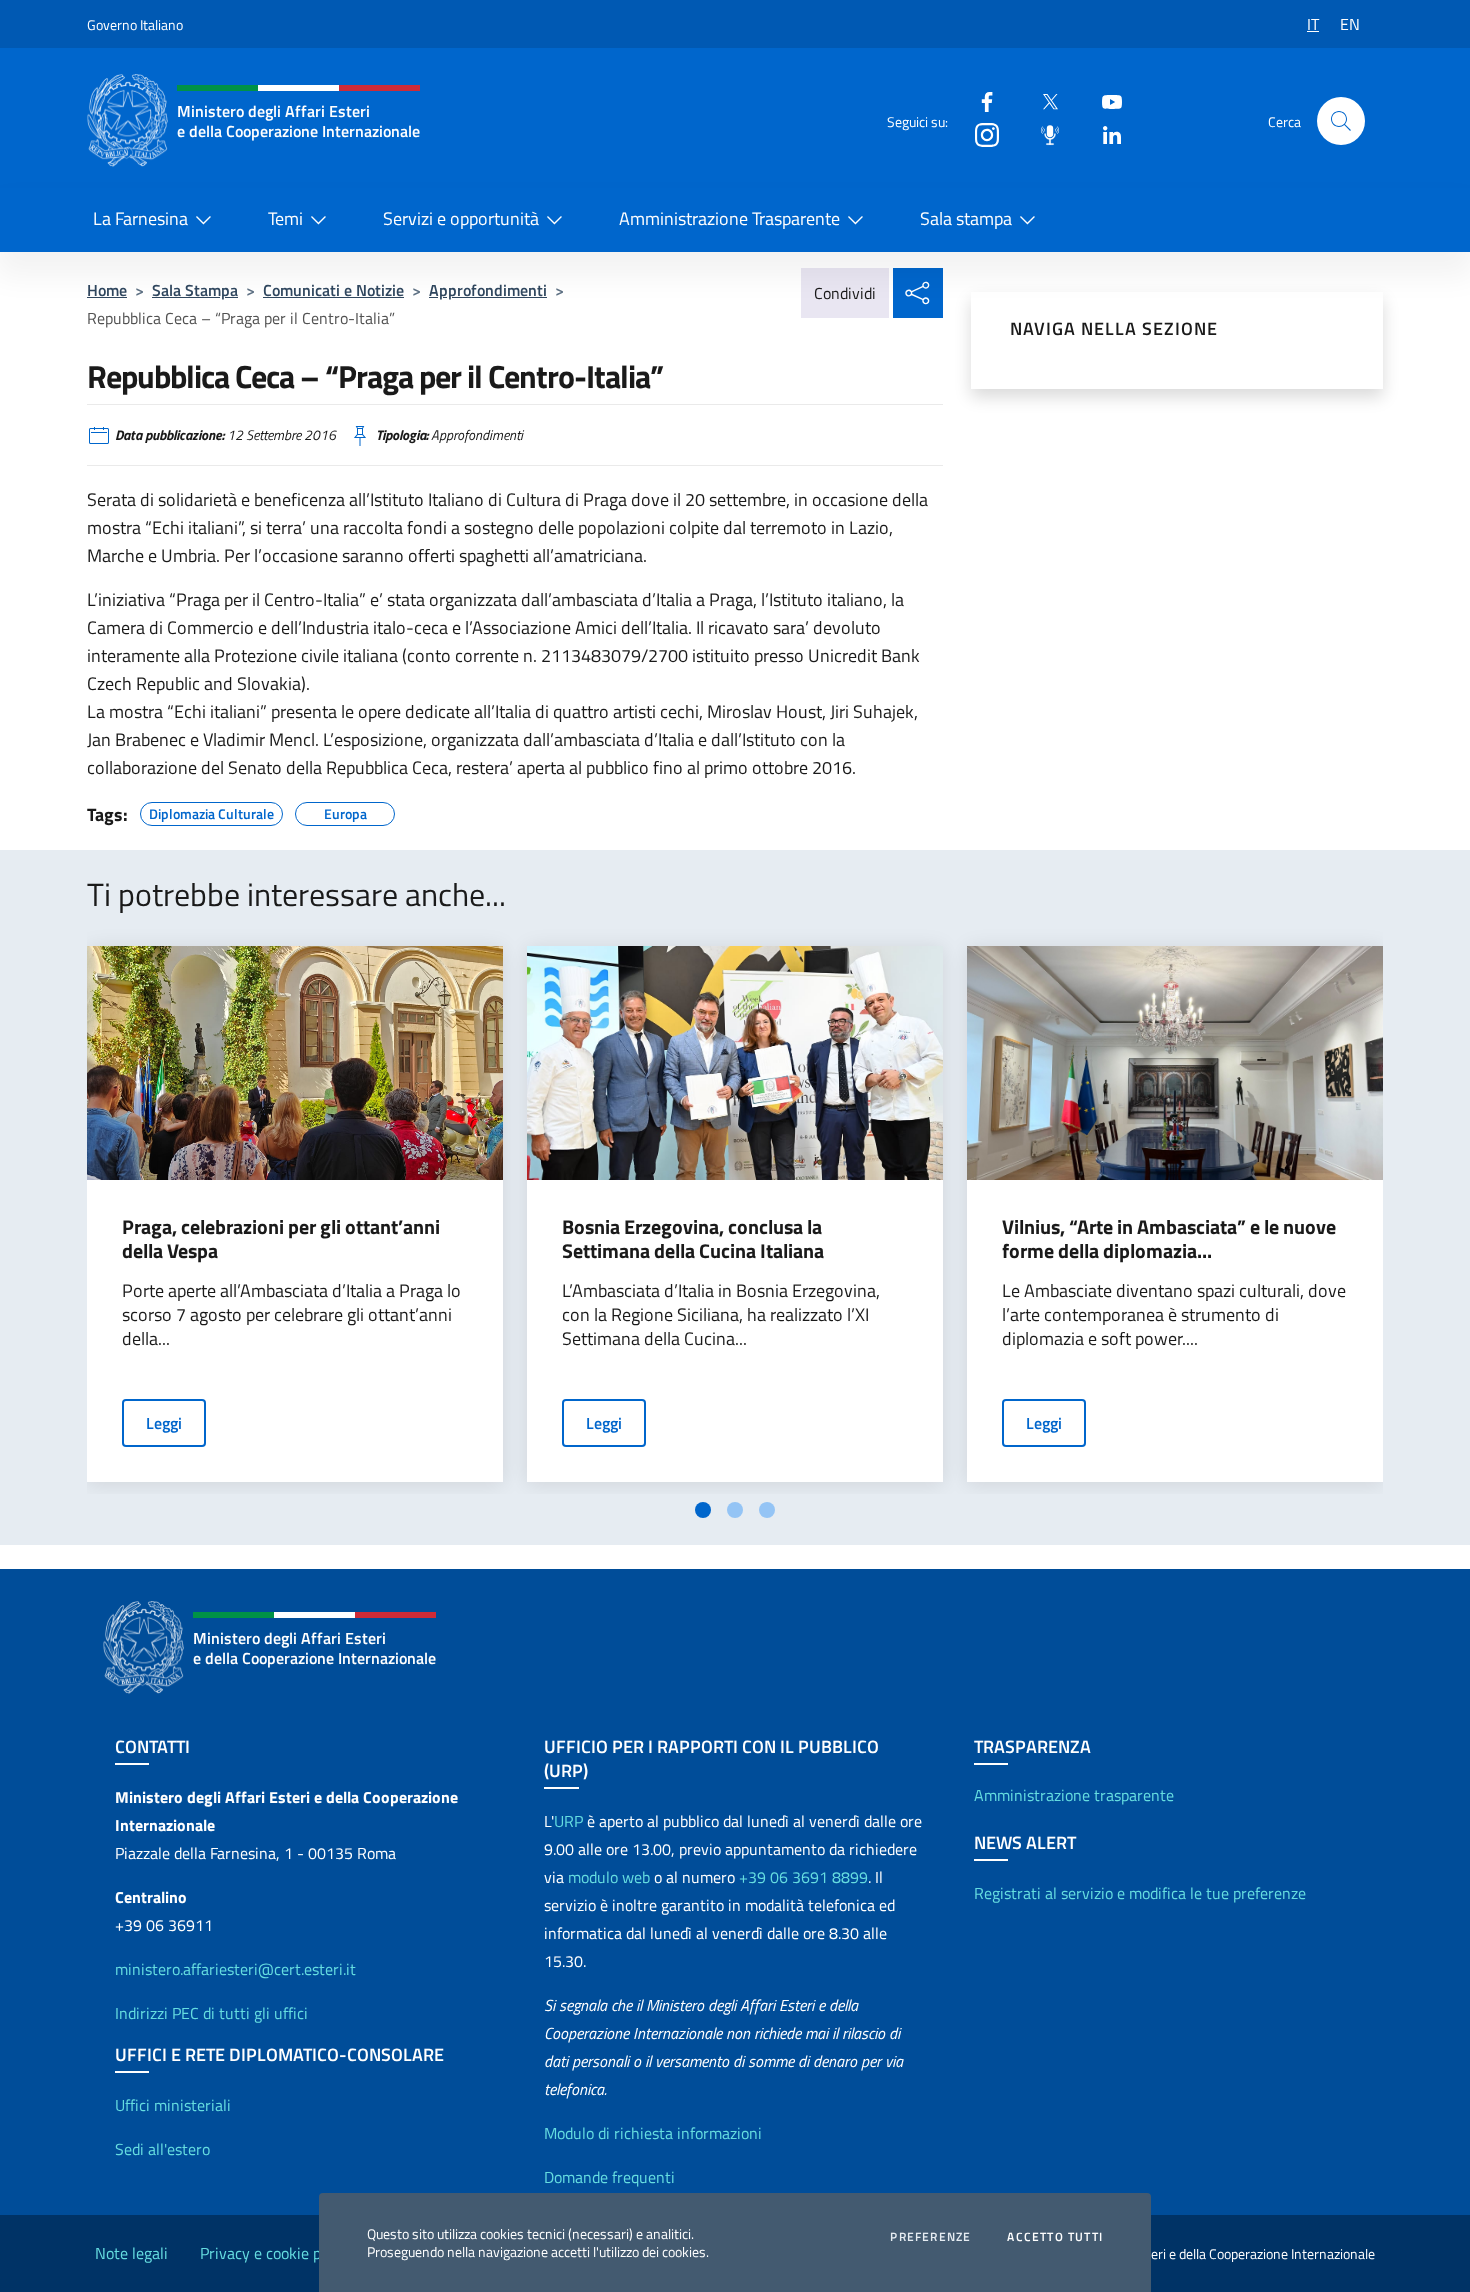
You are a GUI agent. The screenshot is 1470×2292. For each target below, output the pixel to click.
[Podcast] (1042, 133)
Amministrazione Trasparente (729, 218)
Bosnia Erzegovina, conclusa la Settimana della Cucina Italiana (693, 1239)
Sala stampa (966, 218)
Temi (285, 218)
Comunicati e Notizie (333, 290)
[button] (1341, 121)
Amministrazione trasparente (1074, 1795)
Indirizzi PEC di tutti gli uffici (211, 2013)
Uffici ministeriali (173, 2105)
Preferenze (930, 2237)
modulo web (609, 1877)
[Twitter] (1042, 100)
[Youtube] (1104, 100)
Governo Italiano (135, 24)
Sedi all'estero (162, 2149)
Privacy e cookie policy (276, 2253)
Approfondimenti (488, 290)
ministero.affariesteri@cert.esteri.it (235, 1969)
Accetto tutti (1055, 2237)
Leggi (164, 1423)
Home (107, 290)
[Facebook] (979, 100)
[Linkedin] (1104, 133)
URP (568, 1821)
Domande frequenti (609, 2177)
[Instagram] (979, 133)
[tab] (703, 1510)
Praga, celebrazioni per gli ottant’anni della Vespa (281, 1239)
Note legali (131, 2253)
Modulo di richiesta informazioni (653, 2133)
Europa (345, 811)
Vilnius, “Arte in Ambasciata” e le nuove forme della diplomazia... (1169, 1239)
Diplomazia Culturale (211, 811)
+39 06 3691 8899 (803, 1877)
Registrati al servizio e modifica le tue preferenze (1140, 1893)
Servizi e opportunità (461, 218)
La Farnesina (140, 218)
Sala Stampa (195, 290)
